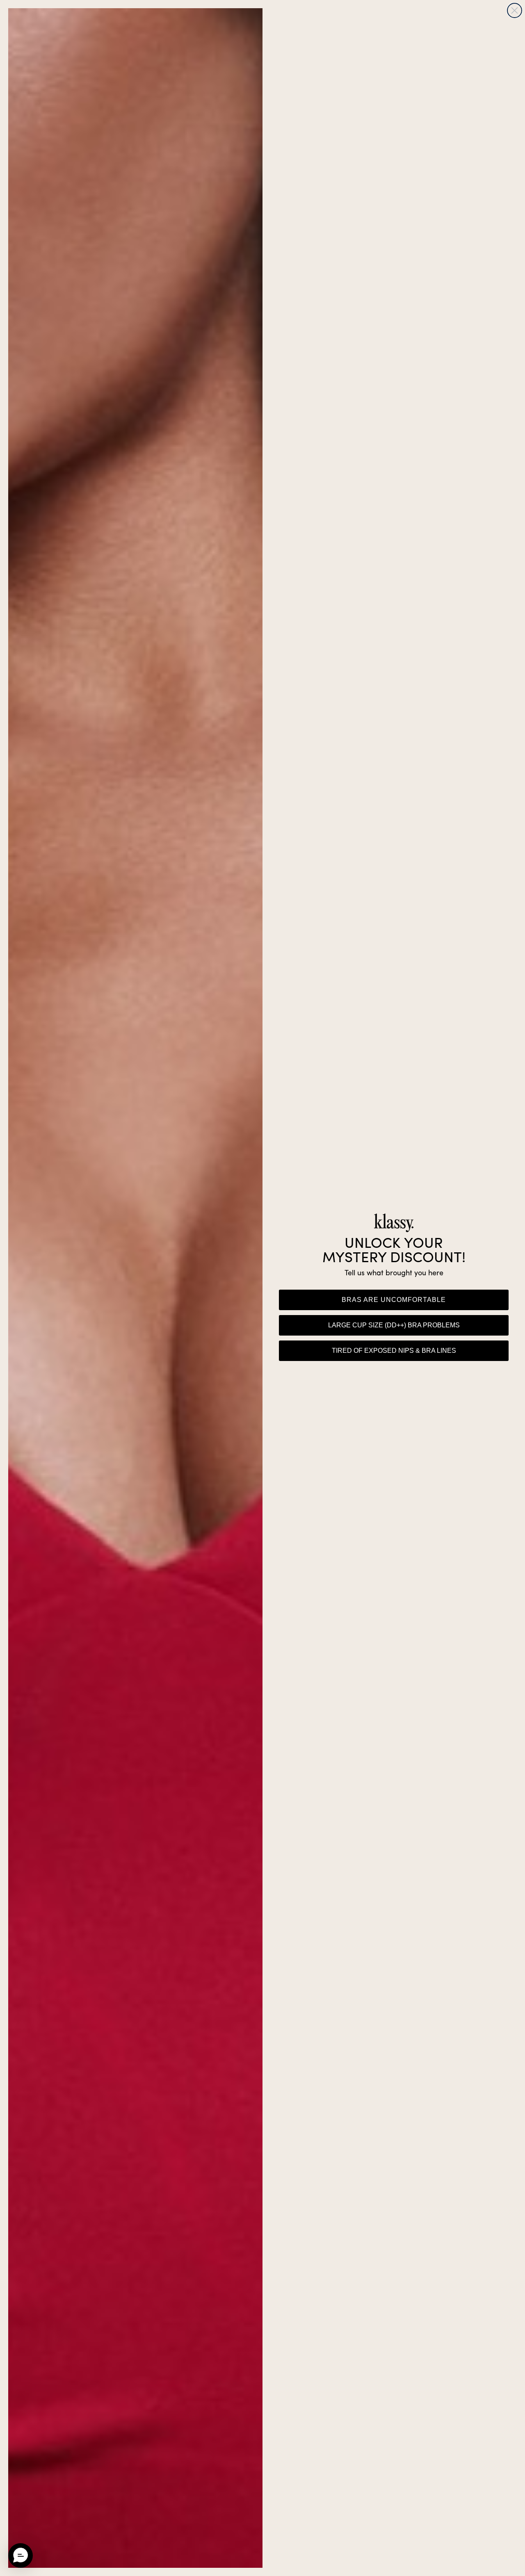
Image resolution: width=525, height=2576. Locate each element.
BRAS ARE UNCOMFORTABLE (394, 1300)
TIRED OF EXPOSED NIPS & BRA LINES (394, 1351)
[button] (21, 2555)
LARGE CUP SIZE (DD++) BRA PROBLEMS (394, 1325)
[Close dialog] (515, 10)
